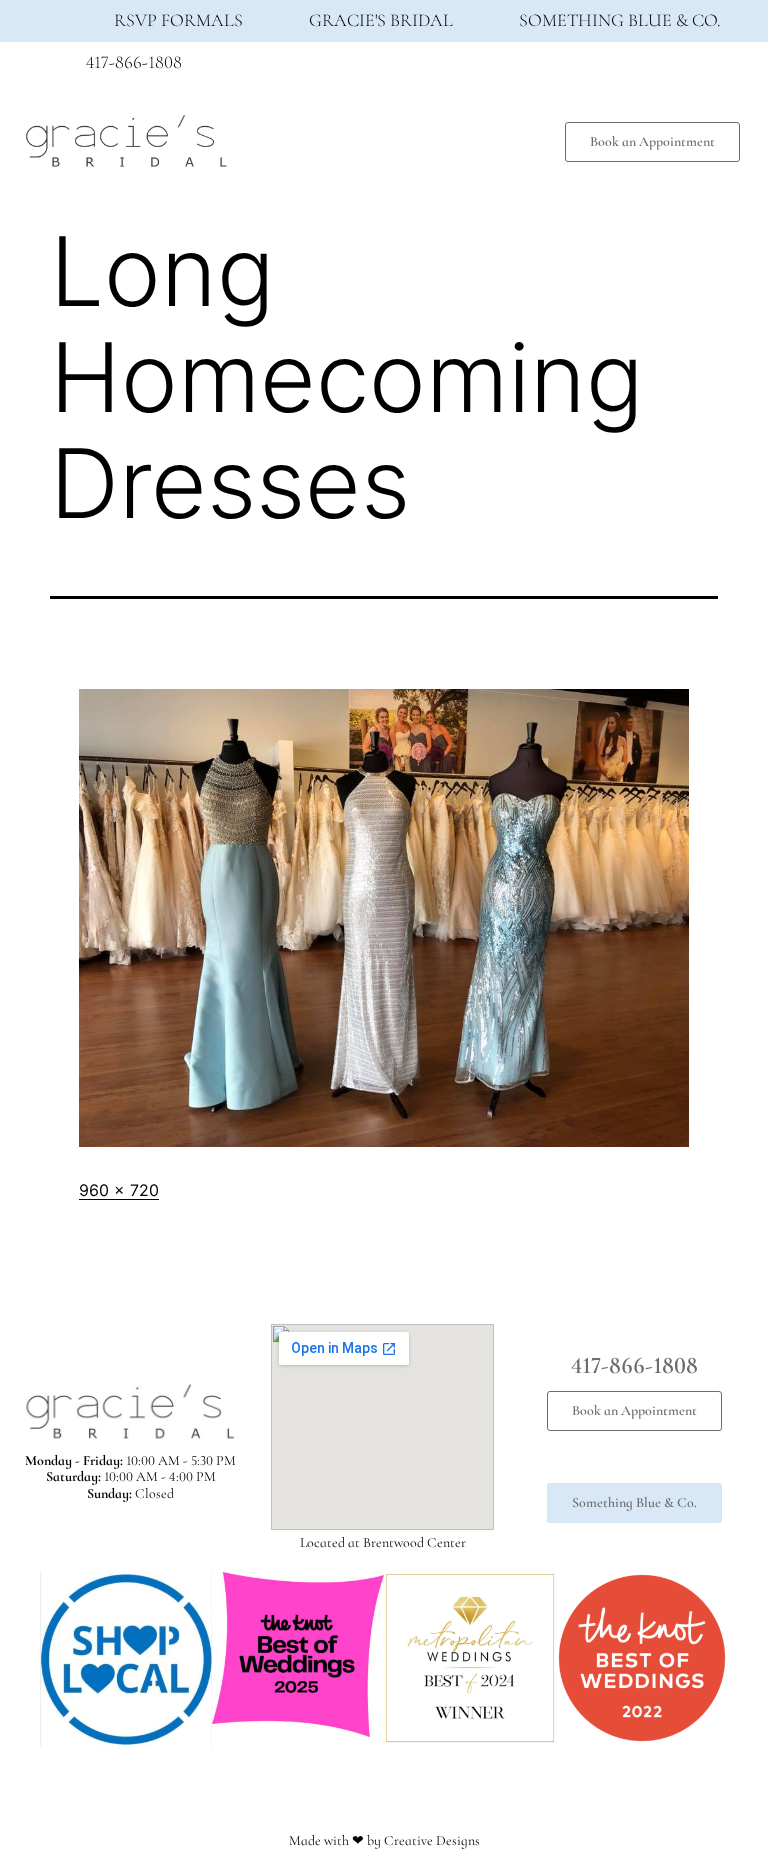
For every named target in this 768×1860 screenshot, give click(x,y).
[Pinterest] (674, 68)
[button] (399, 136)
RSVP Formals (178, 20)
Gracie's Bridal (381, 20)
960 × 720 (119, 1190)
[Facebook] (600, 68)
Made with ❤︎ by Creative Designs (384, 1840)
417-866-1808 (134, 62)
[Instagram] (637, 68)
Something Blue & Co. (620, 20)
